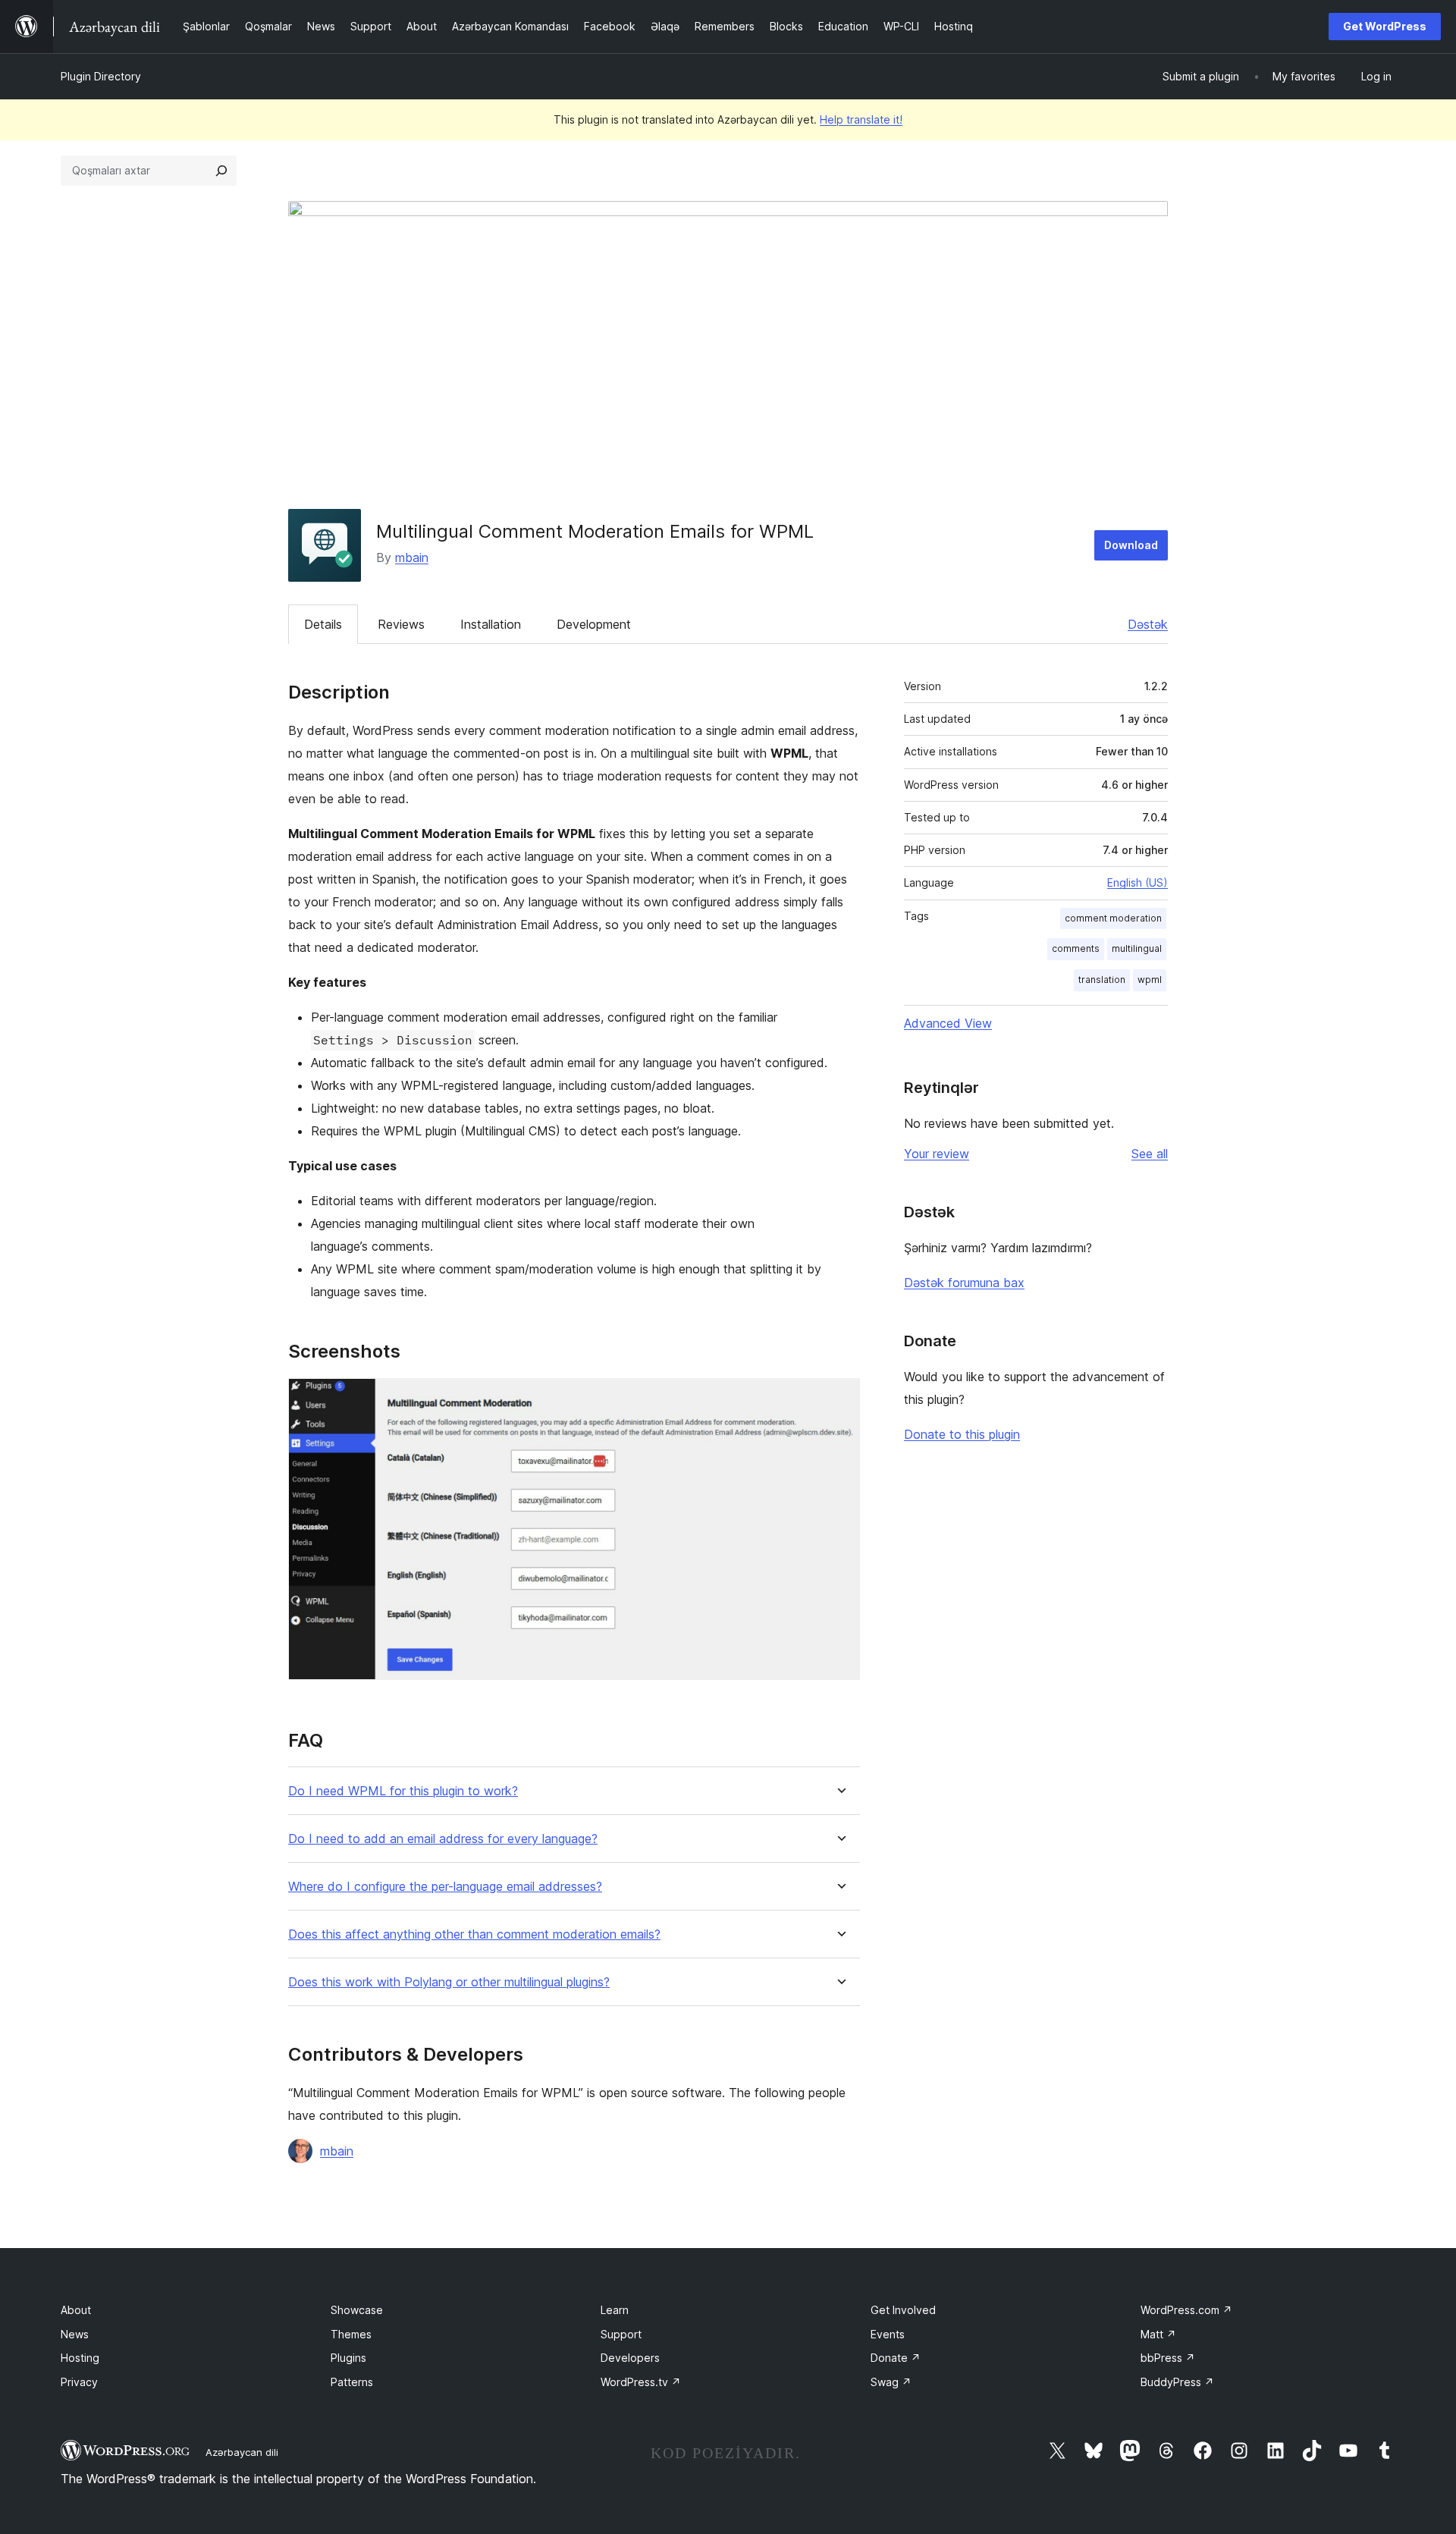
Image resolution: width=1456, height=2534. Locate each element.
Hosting (80, 2358)
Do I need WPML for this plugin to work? (403, 1791)
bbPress (1168, 2358)
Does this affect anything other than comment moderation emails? (474, 1934)
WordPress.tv (641, 2382)
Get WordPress (1385, 26)
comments (1076, 948)
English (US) (1137, 882)
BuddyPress (1177, 2382)
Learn (615, 2310)
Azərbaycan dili (242, 2452)
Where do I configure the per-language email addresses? (445, 1887)
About (76, 2310)
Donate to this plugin (962, 1434)
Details (323, 624)
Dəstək (1148, 624)
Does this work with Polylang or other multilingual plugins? (449, 1982)
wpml (1150, 980)
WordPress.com (1186, 2310)
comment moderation (1113, 918)
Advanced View (948, 1023)
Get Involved (903, 2310)
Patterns (352, 2382)
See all (1150, 1154)
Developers (630, 2358)
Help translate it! (861, 119)
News (75, 2334)
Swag (891, 2382)
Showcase (357, 2310)
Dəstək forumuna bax (964, 1283)
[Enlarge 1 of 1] (839, 1399)
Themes (351, 2334)
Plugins (348, 2358)
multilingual (1137, 948)
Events (888, 2334)
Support (621, 2334)
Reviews (401, 624)
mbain (412, 557)
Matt (1158, 2334)
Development (594, 624)
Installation (491, 624)
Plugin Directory (101, 76)
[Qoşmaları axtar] (221, 171)
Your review (937, 1154)
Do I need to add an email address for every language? (443, 1839)
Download (1131, 545)
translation (1102, 980)
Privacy (79, 2382)
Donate (896, 2358)
